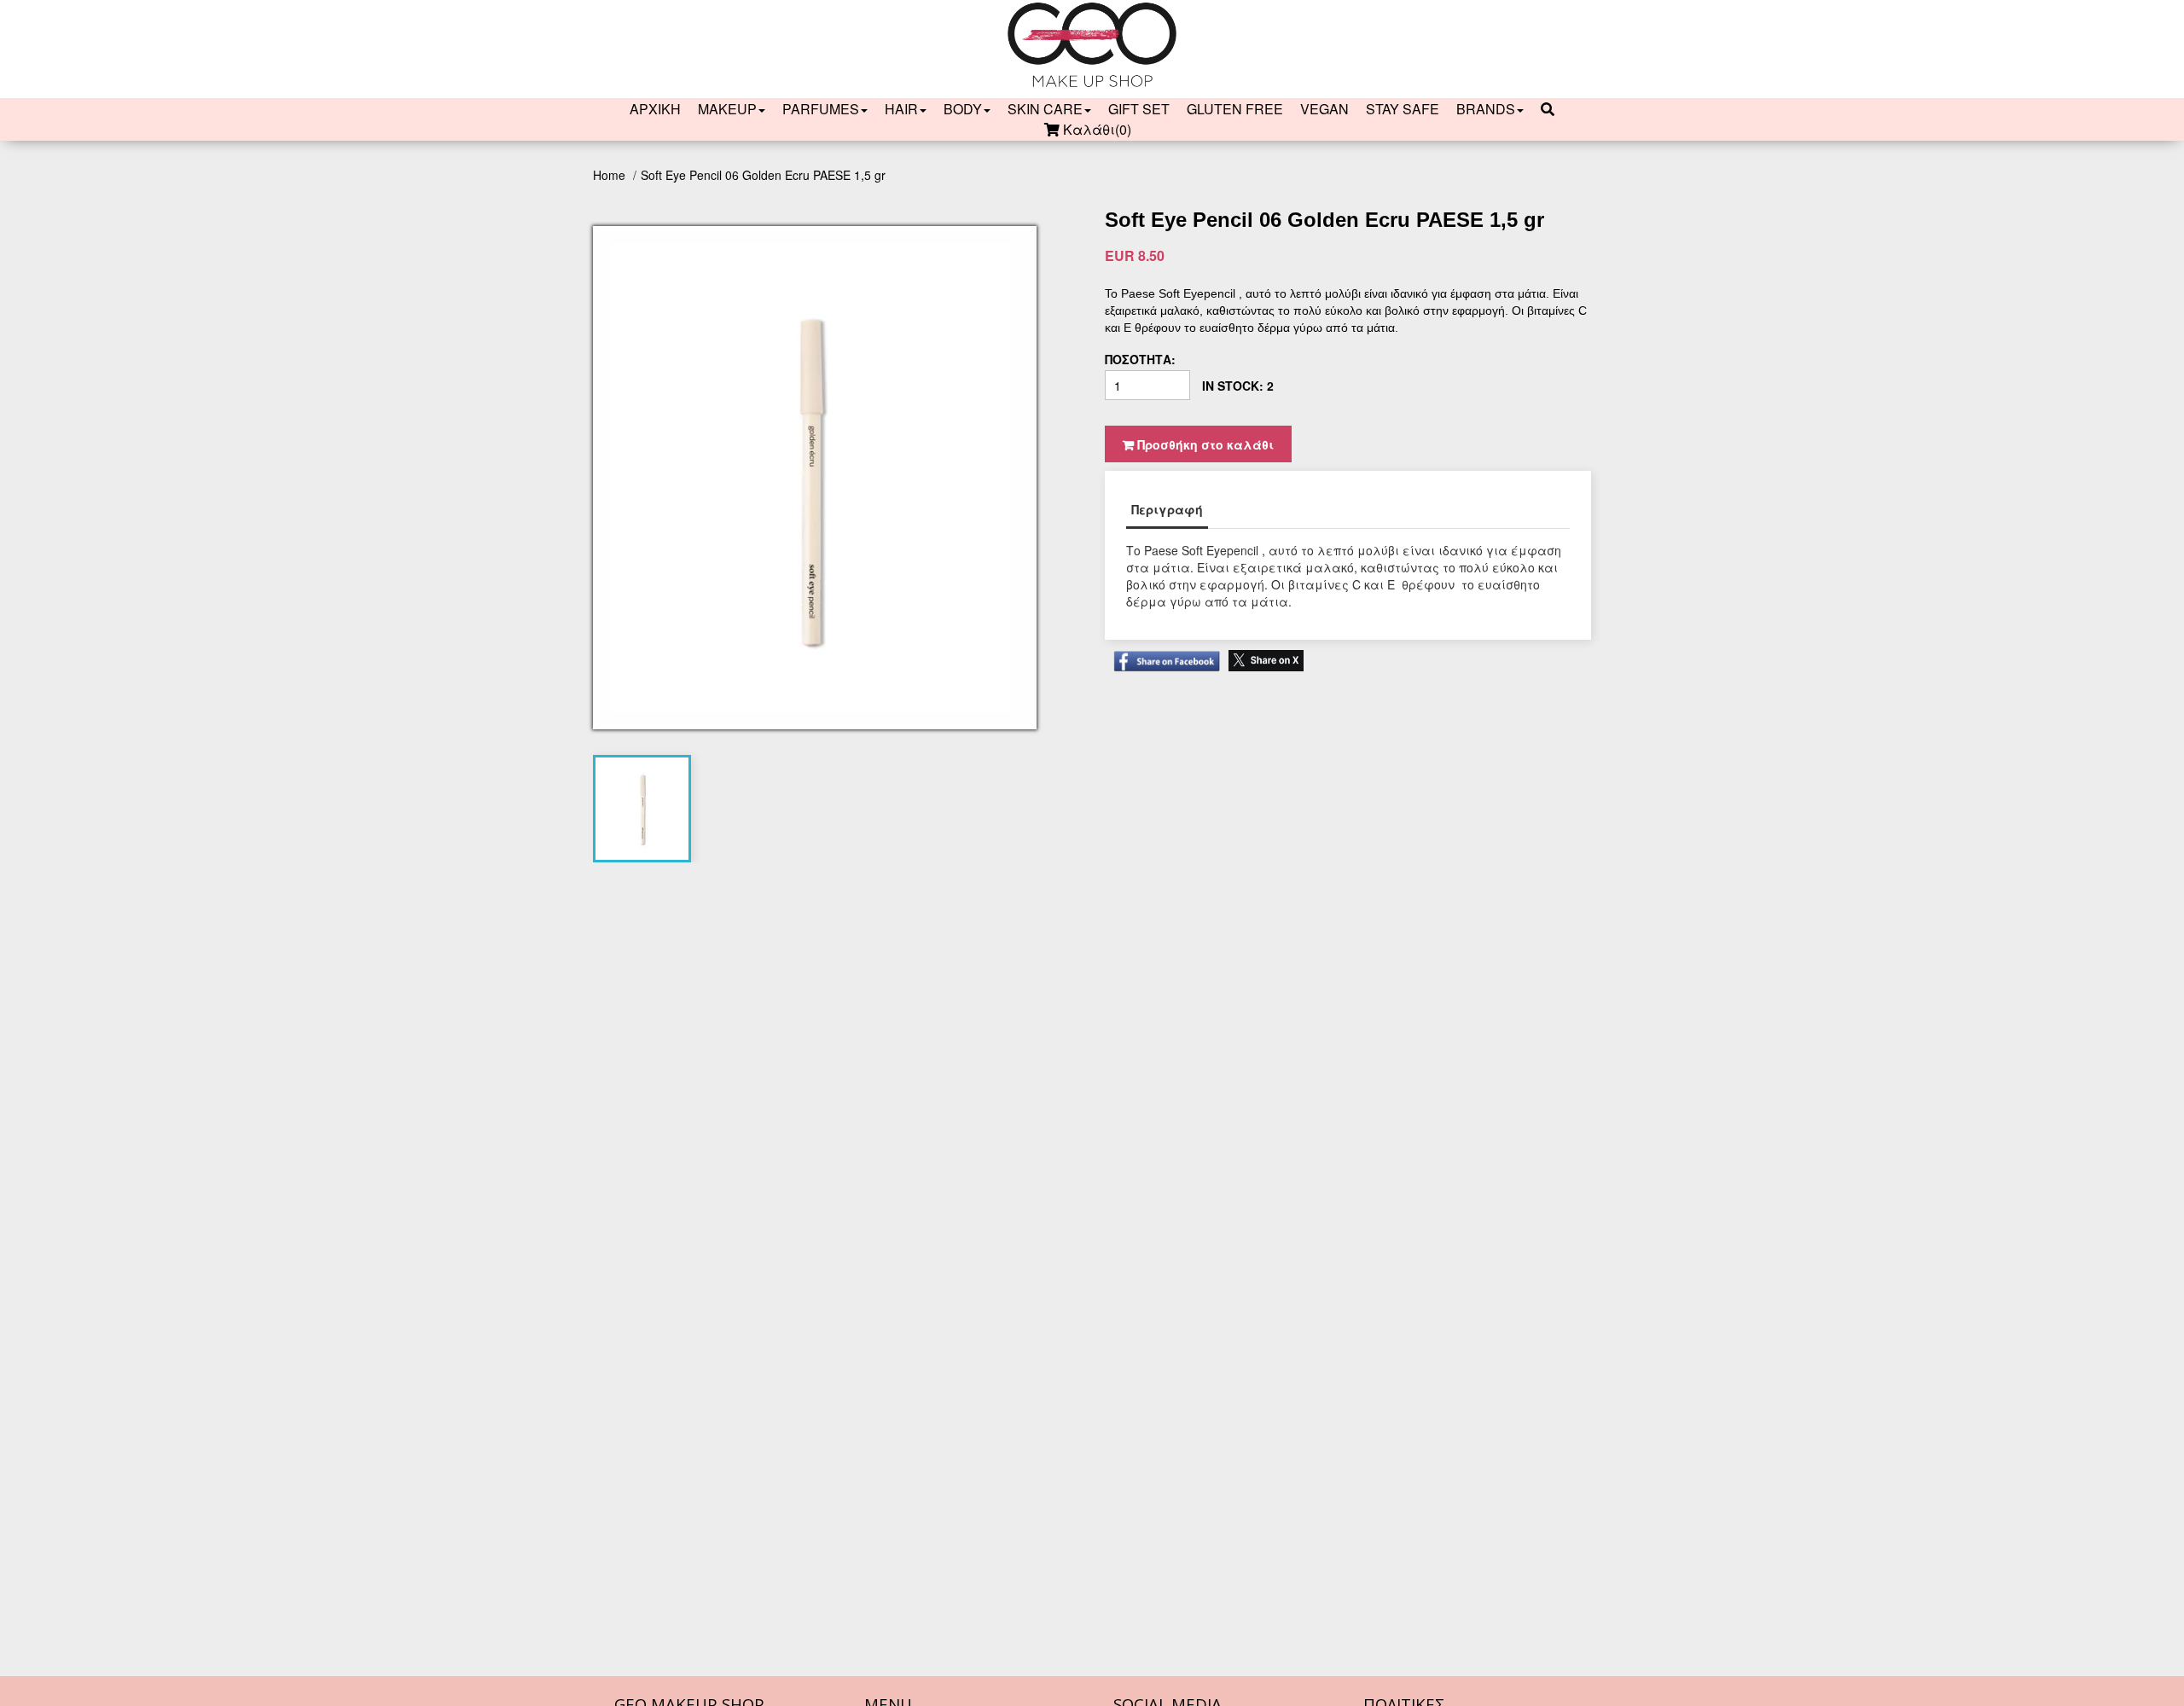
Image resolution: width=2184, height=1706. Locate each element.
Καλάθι (1095, 130)
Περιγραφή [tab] (1167, 509)
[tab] (642, 809)
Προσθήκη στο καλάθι (1204, 444)
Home (611, 175)
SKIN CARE (1045, 109)
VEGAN (1324, 109)
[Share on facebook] (1162, 653)
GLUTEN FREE (1235, 109)
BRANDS (1486, 109)
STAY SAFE (1403, 109)
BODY (963, 109)
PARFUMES (821, 109)
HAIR (901, 109)
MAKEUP (727, 109)
